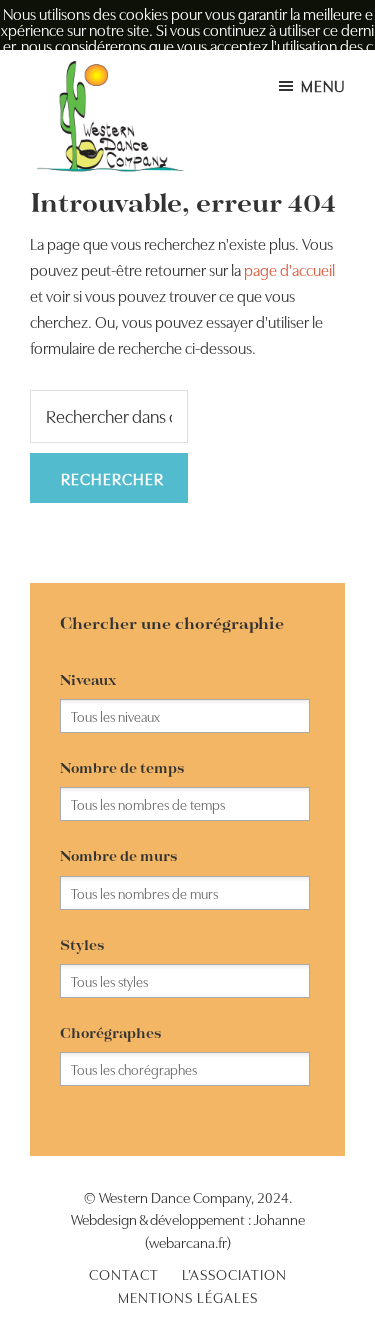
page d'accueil (289, 269)
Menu (323, 85)
